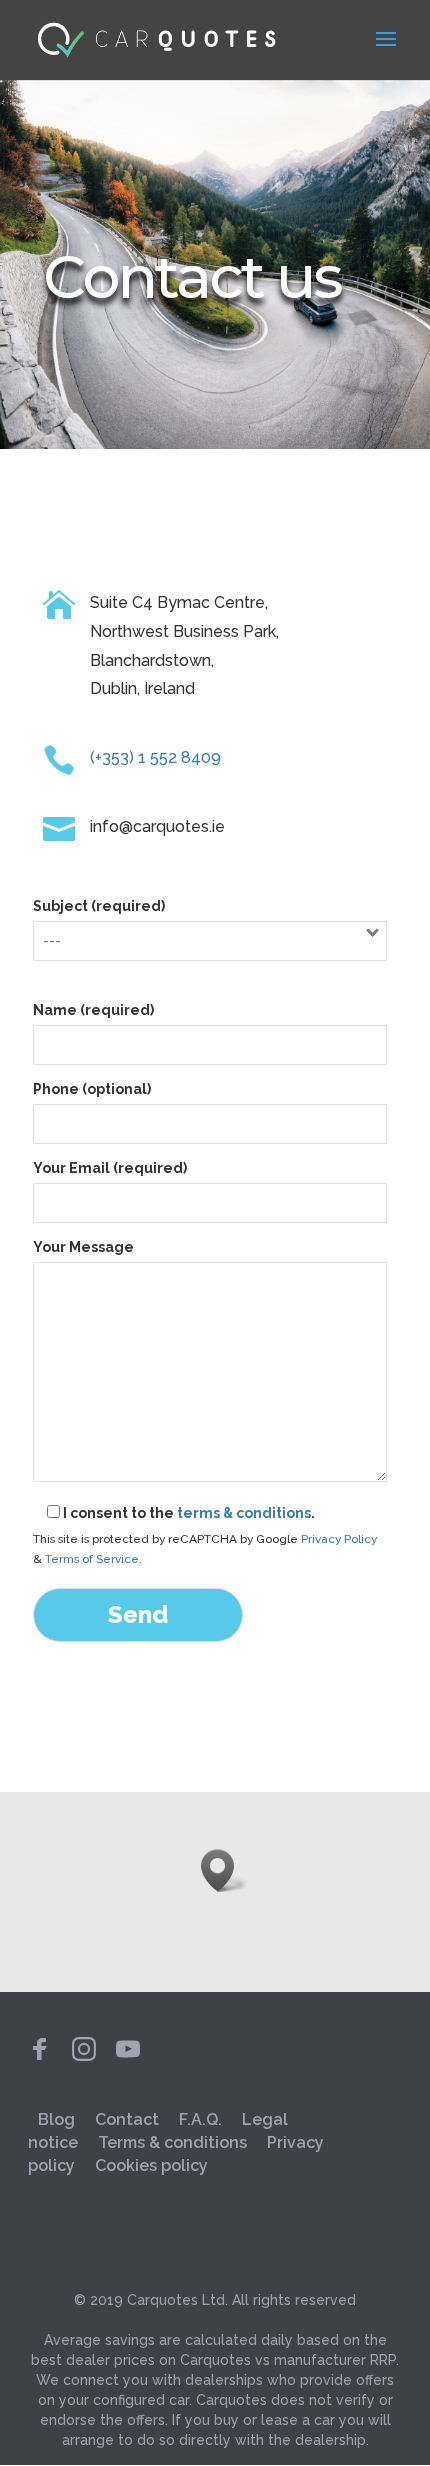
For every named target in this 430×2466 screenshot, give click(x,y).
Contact (127, 2119)
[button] (224, 1870)
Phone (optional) (92, 1089)
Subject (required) (99, 906)
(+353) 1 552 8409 (155, 757)
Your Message (83, 1247)
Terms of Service (92, 1559)
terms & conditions (244, 1513)
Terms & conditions (172, 2142)
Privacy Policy (339, 1539)
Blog (56, 2119)
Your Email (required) (110, 1168)
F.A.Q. (200, 2119)
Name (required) (93, 1010)
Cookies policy (151, 2165)
